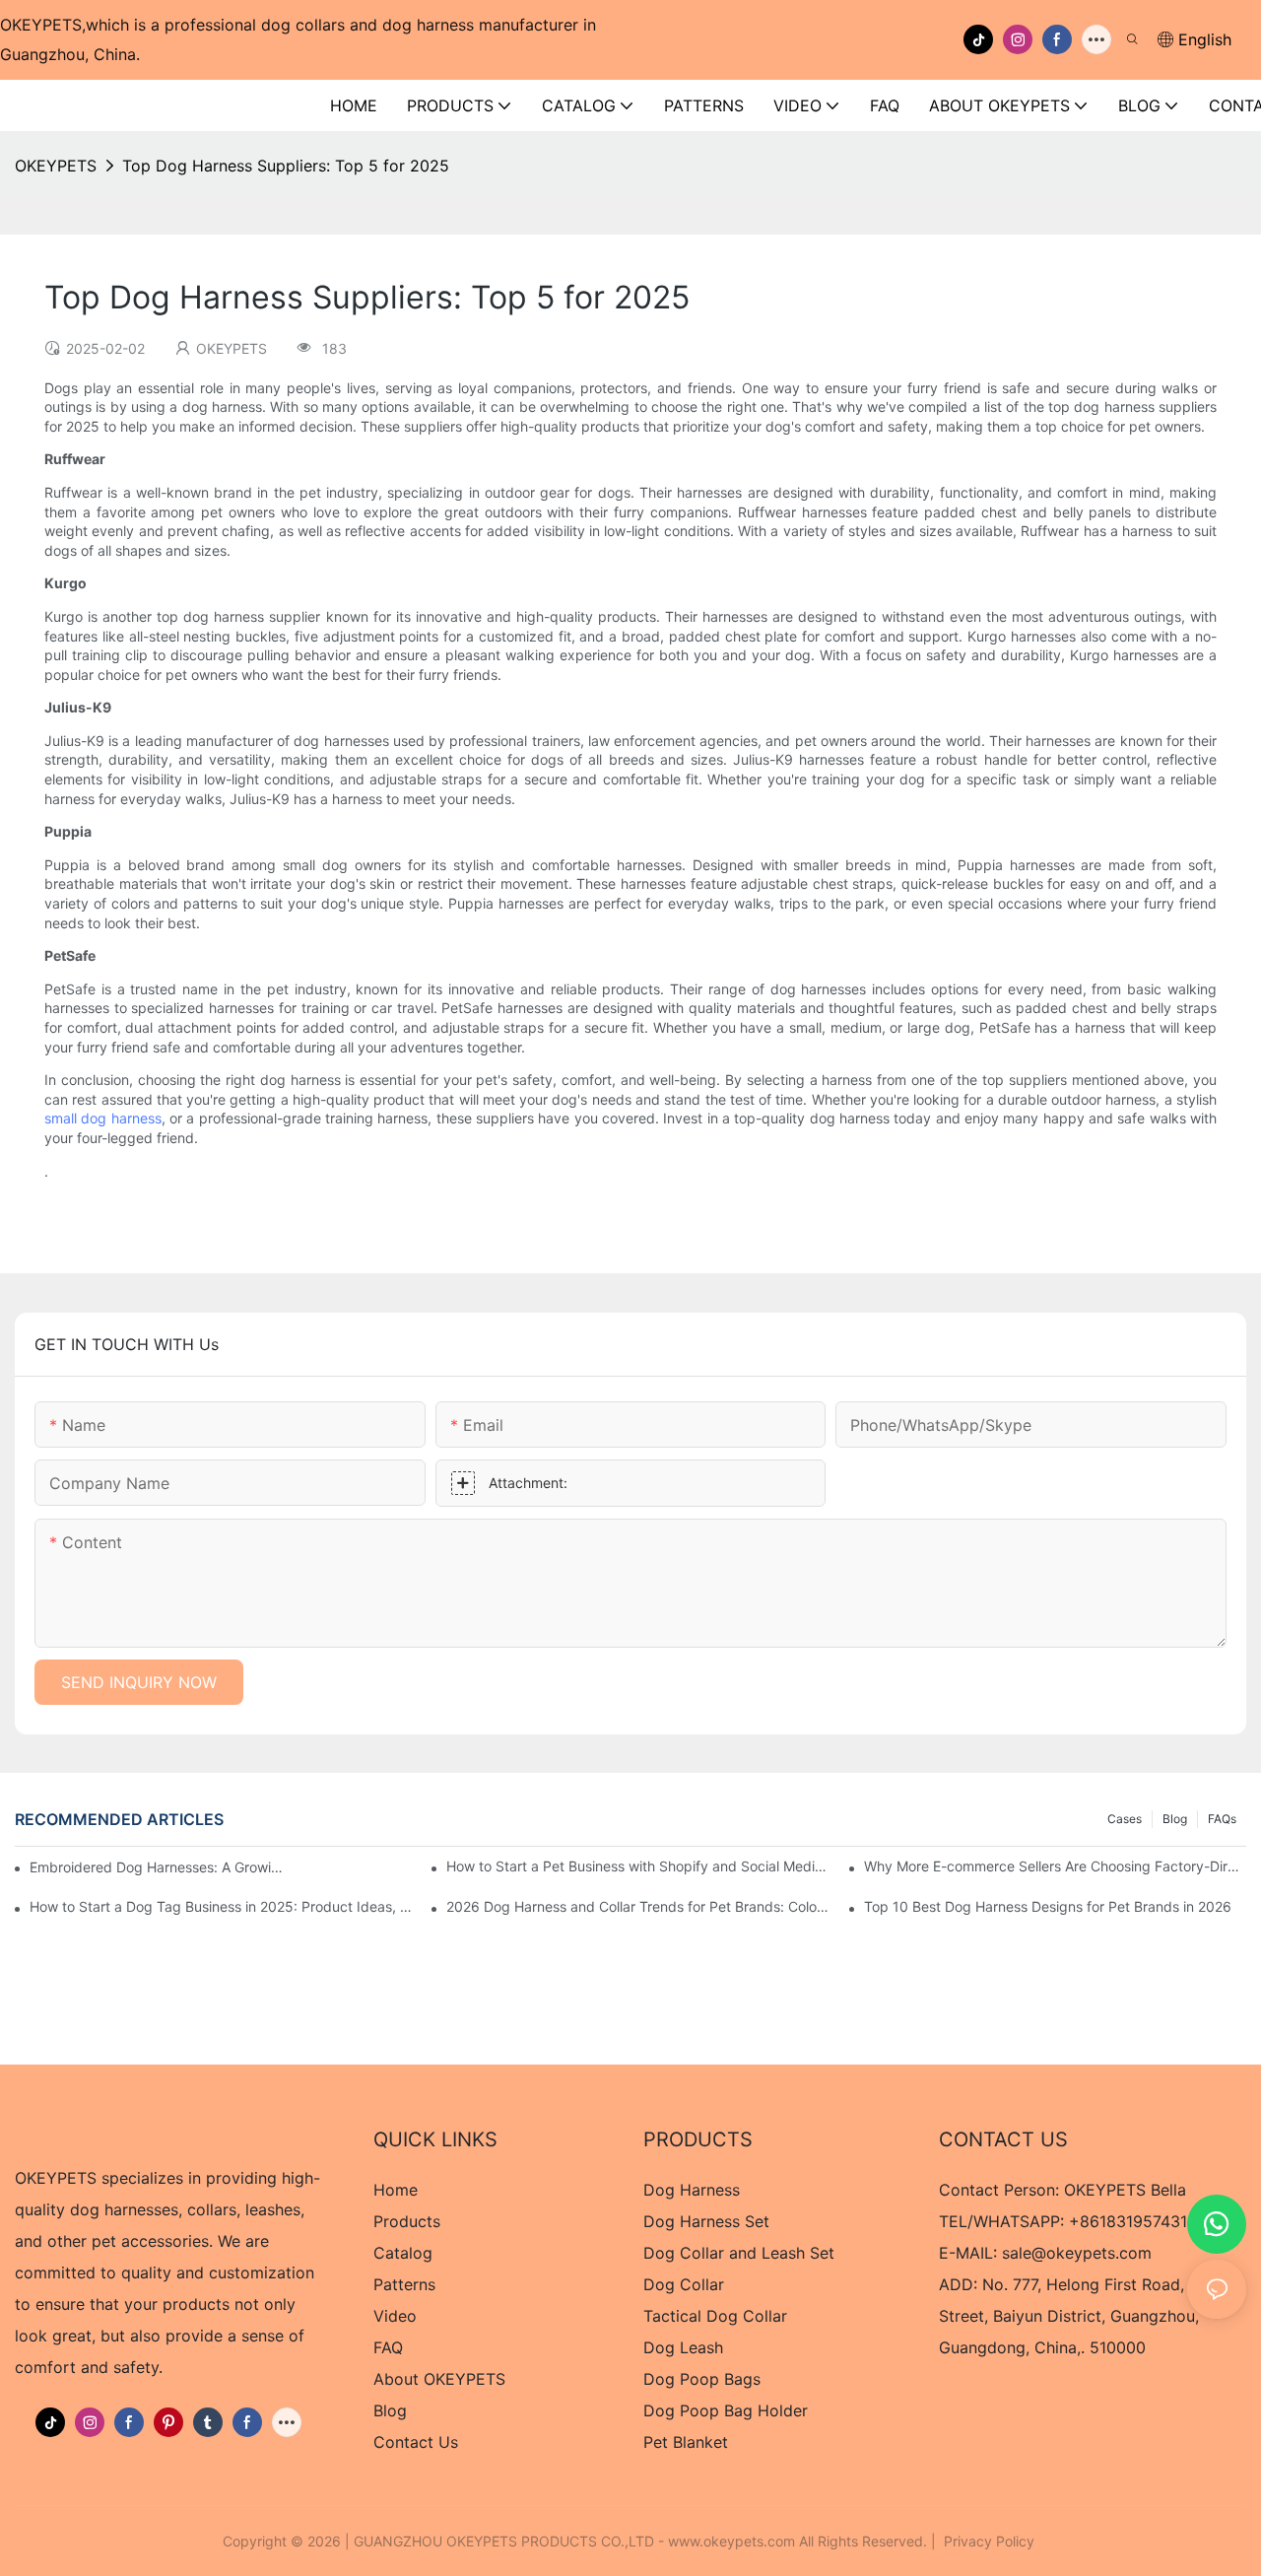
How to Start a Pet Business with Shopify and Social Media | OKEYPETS (637, 1866)
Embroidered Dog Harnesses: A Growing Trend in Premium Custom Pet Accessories (160, 1867)
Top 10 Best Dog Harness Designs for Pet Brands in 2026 (1048, 1906)
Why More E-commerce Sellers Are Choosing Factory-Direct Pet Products (1055, 1866)
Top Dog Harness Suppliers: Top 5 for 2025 (286, 166)
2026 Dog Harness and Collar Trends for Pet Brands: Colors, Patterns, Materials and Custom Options (637, 1906)
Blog (1175, 1819)
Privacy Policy (989, 2541)
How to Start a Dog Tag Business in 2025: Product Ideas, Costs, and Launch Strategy (221, 1906)
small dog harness (103, 1118)
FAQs (1222, 1819)
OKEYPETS (56, 166)
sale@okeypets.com (1077, 2253)
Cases (1125, 1819)
